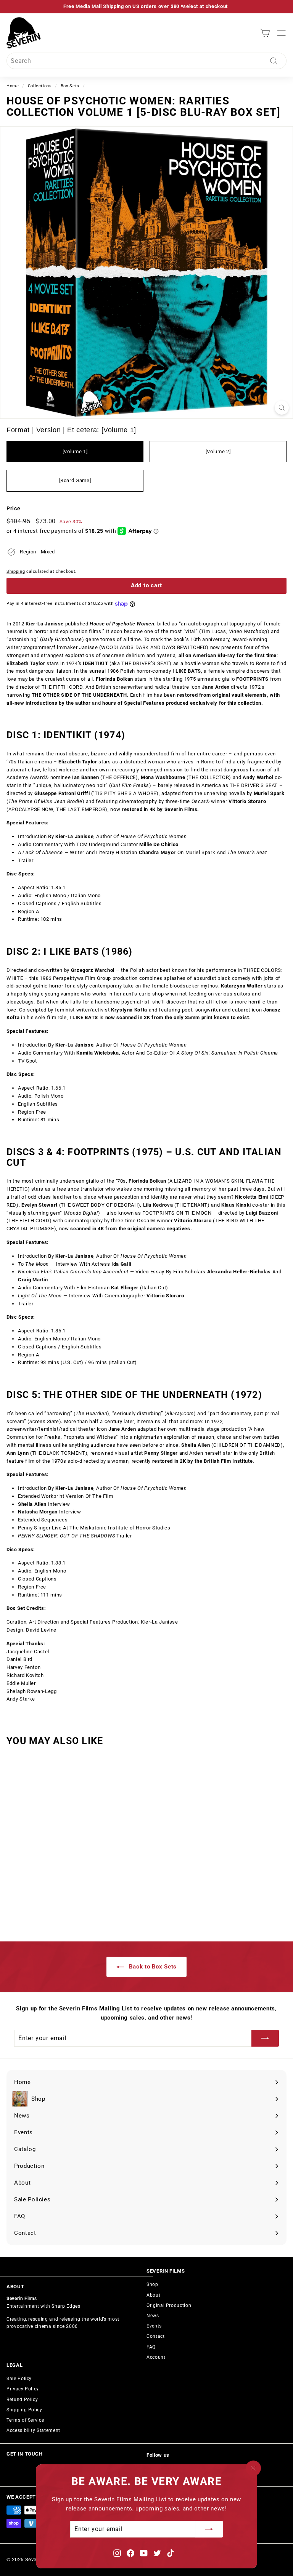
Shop (152, 2284)
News (153, 2316)
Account (156, 2357)
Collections (40, 86)
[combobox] (146, 61)
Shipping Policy (24, 2410)
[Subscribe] (209, 2530)
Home (13, 86)
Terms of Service (25, 2420)
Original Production (169, 2305)
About (153, 2295)
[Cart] (265, 33)
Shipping (16, 571)
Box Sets (70, 86)
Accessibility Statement (33, 2430)
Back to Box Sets (152, 1967)
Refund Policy (22, 2400)
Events (154, 2326)
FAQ (151, 2347)
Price (13, 508)
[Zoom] (282, 408)
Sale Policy (19, 2379)
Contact (156, 2336)
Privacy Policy (23, 2389)
